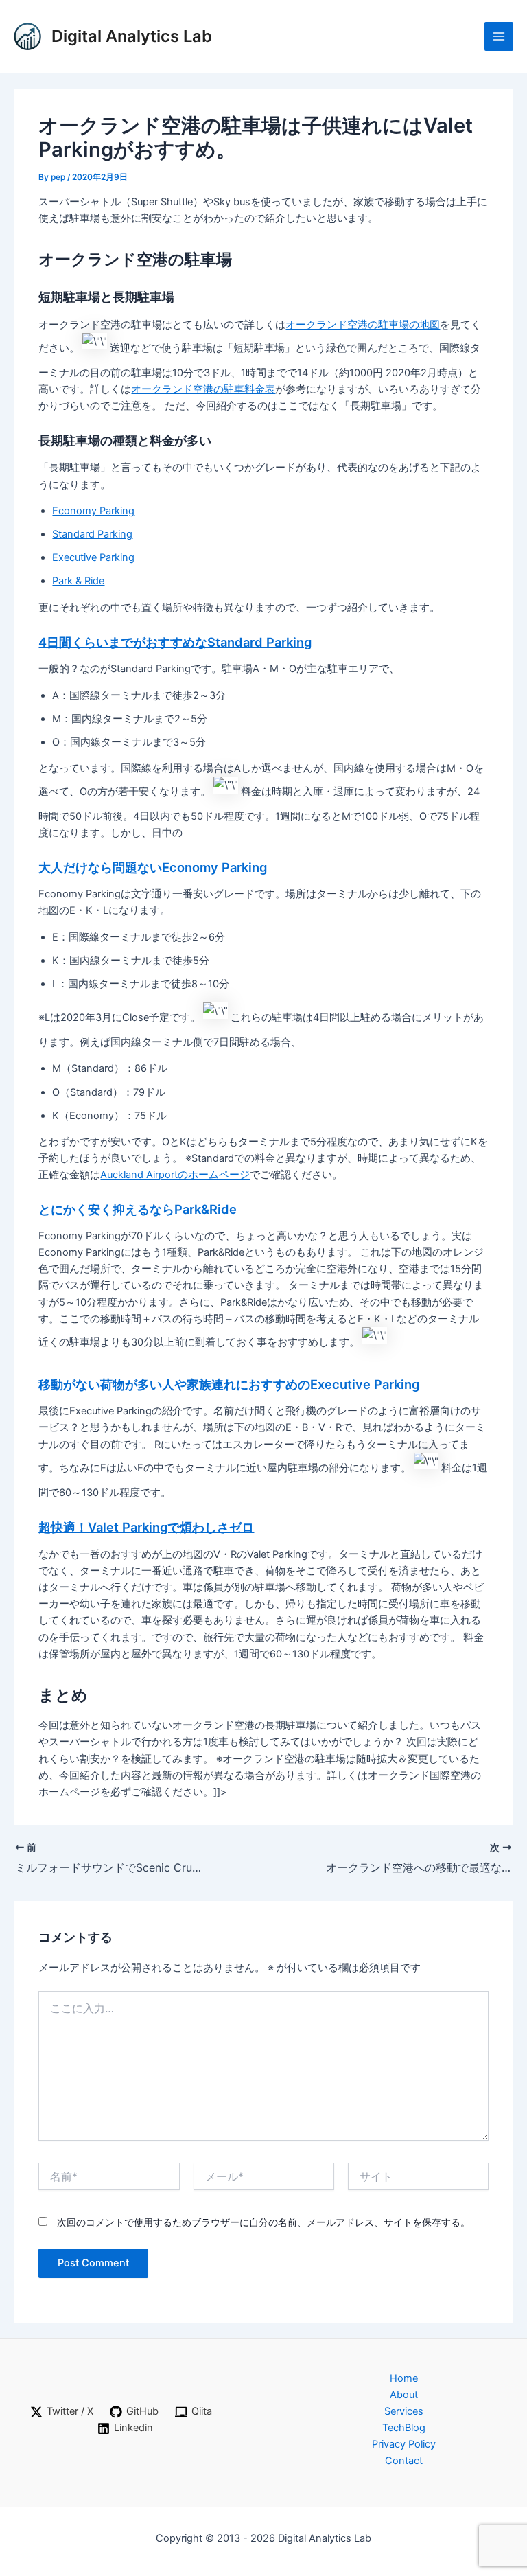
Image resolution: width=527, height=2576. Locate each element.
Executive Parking (93, 557)
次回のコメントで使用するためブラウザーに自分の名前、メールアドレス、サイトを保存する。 (263, 2222)
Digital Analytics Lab (132, 36)
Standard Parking (92, 534)
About (404, 2395)
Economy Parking (93, 511)
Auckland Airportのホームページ (175, 1175)
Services (404, 2411)
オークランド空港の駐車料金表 (203, 389)
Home (404, 2378)
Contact (404, 2461)
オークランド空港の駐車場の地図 (363, 325)
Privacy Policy (404, 2444)
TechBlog (404, 2428)
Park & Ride (78, 581)
